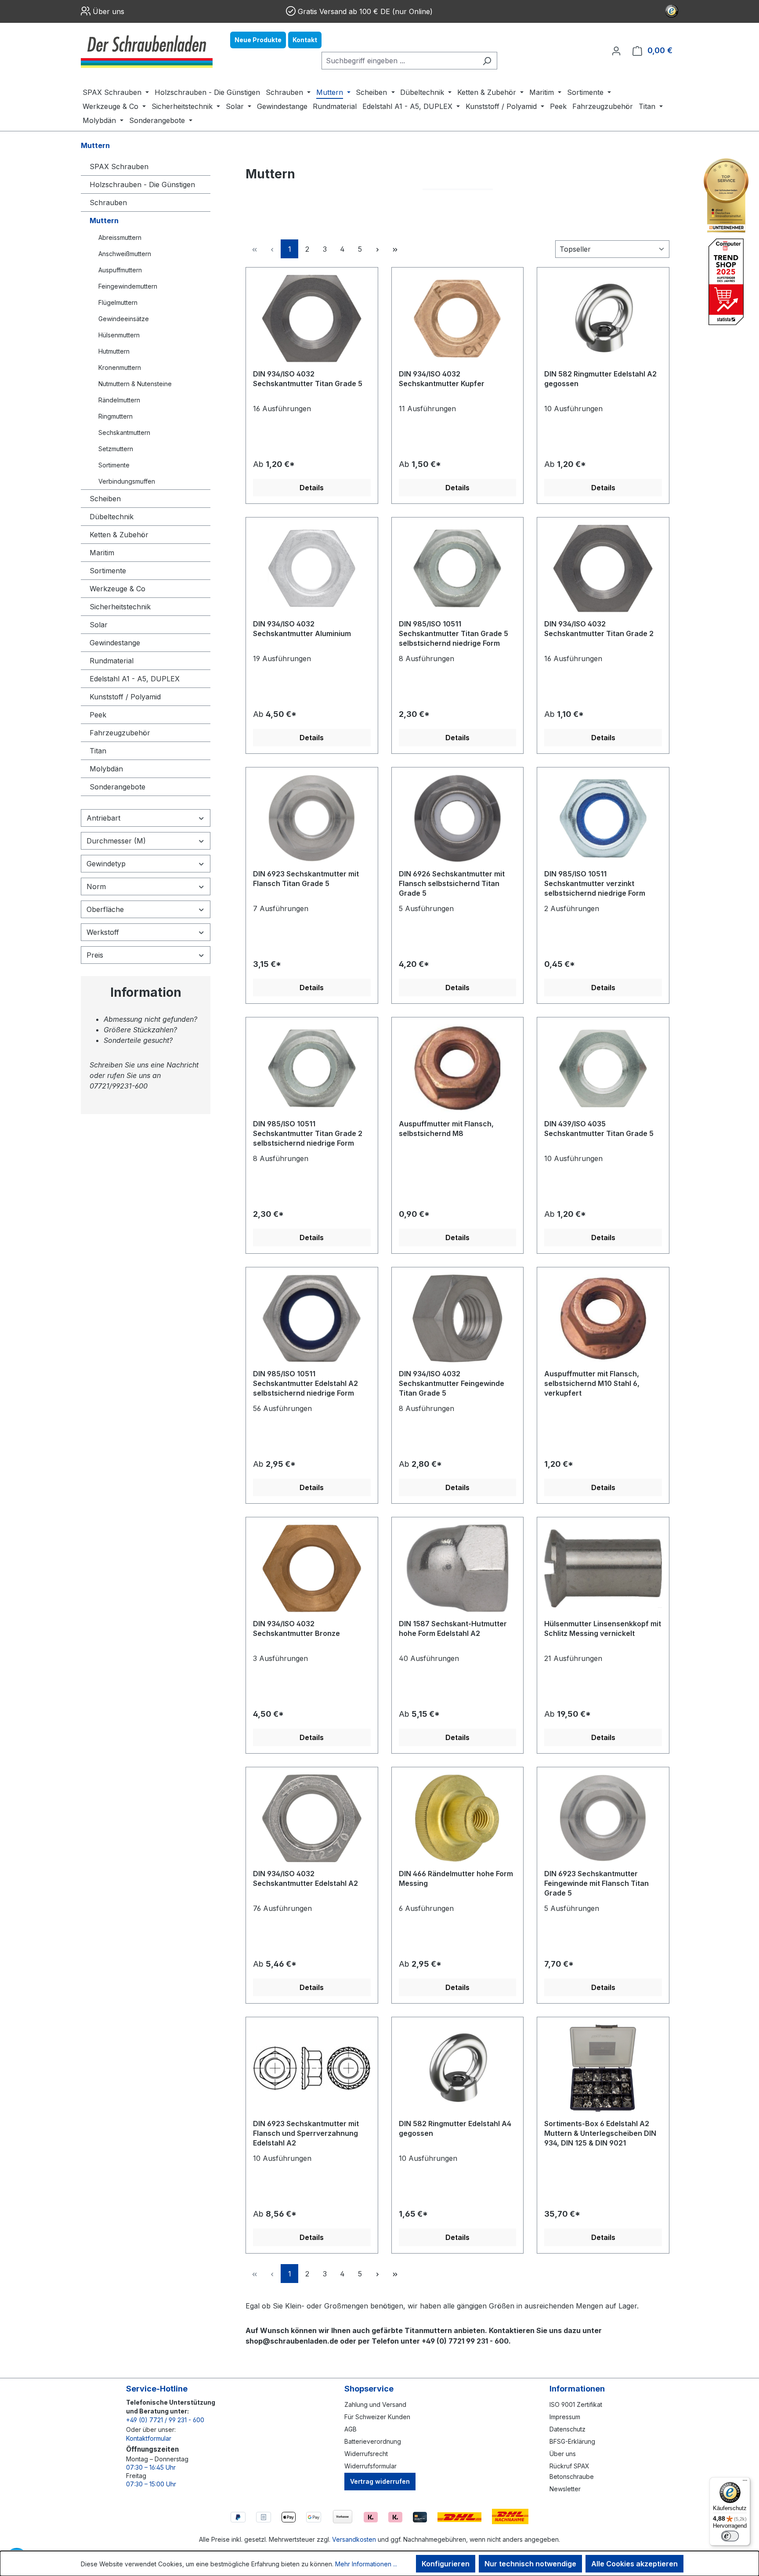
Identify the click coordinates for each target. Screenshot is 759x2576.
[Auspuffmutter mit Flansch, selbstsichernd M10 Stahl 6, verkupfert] (603, 1318)
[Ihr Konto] (616, 51)
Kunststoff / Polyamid (125, 697)
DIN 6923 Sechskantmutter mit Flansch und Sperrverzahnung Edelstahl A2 (306, 2133)
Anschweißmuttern (125, 254)
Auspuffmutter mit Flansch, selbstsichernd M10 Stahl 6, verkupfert (592, 1383)
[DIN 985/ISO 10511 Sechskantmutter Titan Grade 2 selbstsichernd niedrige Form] (312, 1068)
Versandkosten (354, 2539)
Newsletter (565, 2489)
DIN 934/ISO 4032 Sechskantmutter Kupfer (442, 379)
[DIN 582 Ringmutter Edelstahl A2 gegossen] (603, 318)
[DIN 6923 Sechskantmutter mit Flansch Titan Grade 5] (312, 818)
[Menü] (745, 2482)
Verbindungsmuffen (127, 481)
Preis (95, 955)
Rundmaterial (112, 661)
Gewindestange (115, 643)
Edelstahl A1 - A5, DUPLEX (135, 679)
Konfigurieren (446, 2564)
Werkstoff (103, 932)
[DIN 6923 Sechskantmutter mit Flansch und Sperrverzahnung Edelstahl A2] (312, 2068)
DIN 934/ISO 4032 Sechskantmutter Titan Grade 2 (599, 629)
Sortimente (114, 465)
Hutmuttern (114, 351)
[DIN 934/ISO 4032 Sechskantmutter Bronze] (312, 1568)
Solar (99, 625)
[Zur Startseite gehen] (147, 51)
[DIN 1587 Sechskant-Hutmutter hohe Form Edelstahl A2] (458, 1568)
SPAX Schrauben (119, 166)
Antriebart (103, 818)
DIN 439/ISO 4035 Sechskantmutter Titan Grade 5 (599, 1129)
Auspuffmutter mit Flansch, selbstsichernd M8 (446, 1129)
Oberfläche (105, 909)
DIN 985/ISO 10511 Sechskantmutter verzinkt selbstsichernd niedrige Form (595, 883)
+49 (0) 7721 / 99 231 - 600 (165, 2420)
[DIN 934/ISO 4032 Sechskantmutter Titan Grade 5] (312, 318)
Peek (98, 715)
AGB (351, 2429)
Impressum (565, 2417)
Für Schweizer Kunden (377, 2417)
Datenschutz (567, 2429)
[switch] (730, 2536)
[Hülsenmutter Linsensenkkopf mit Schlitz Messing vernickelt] (603, 1568)
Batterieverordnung (373, 2441)
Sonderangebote (117, 787)
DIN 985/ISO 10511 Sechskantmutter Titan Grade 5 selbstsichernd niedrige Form (454, 633)
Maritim (102, 553)
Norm (96, 886)
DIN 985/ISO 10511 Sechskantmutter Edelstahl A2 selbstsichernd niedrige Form (305, 1383)
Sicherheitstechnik (120, 607)
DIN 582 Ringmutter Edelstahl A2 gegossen (600, 379)
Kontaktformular (149, 2438)
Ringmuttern (116, 416)
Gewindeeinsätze (124, 319)
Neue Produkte (258, 40)
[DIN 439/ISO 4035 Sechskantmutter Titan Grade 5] (603, 1068)
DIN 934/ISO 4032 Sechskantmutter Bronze (296, 1628)
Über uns (108, 11)
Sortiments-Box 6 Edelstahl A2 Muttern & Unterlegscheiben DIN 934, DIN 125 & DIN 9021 (600, 2133)
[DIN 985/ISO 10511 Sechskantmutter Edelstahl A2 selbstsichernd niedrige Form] (312, 1318)
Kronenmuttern (120, 367)
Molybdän (106, 769)
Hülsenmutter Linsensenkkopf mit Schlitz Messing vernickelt (603, 1628)
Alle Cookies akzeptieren (634, 2564)
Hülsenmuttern (119, 335)
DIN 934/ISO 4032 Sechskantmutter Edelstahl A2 (305, 1878)
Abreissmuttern (120, 237)
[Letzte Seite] (395, 249)
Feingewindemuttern (128, 286)
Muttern (104, 221)
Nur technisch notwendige (530, 2564)
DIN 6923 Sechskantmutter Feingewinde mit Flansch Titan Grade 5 (596, 1883)
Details (312, 488)
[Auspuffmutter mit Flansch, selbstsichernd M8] (458, 1068)
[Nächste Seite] (377, 249)
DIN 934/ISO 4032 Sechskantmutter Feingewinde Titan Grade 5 (452, 1383)
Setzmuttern (116, 449)
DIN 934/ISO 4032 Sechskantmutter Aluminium (302, 629)
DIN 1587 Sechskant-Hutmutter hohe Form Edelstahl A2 (453, 1628)
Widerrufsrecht (366, 2454)
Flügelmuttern (118, 302)
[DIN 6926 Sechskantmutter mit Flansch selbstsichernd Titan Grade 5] (458, 818)
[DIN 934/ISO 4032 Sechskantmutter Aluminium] (312, 568)
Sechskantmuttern (124, 432)
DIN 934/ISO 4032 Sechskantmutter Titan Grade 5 (308, 379)
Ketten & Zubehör (119, 535)
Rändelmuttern (119, 400)
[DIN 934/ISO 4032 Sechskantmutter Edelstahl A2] (312, 1818)
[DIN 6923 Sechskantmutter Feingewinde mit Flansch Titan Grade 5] (603, 1818)
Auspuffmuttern (120, 270)
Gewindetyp (106, 864)
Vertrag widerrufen (380, 2481)
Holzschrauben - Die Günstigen (142, 185)
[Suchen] (487, 61)
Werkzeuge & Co (117, 589)
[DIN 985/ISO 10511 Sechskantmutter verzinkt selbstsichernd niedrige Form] (603, 818)
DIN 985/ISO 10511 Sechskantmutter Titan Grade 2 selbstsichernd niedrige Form (308, 1133)
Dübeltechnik (112, 517)
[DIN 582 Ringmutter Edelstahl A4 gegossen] (458, 2068)
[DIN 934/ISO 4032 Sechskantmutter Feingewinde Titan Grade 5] (458, 1318)
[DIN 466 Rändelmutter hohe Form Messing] (458, 1818)
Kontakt (305, 40)
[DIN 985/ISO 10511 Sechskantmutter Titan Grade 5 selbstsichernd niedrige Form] (458, 568)
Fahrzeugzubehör (120, 733)
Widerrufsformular (370, 2466)
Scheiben (105, 499)
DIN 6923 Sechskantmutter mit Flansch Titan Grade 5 (306, 879)
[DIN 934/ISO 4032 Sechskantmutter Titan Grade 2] (603, 568)
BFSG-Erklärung (572, 2441)
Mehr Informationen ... (366, 2564)
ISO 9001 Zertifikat (576, 2404)
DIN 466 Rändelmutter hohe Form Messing (456, 1878)
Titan (98, 751)
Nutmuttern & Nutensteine (135, 384)
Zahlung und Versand (375, 2404)
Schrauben (108, 203)
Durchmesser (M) (116, 841)
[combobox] (399, 61)
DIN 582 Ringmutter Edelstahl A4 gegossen (455, 2128)
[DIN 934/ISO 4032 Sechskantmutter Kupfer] (458, 318)
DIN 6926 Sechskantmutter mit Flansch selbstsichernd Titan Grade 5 (452, 883)
